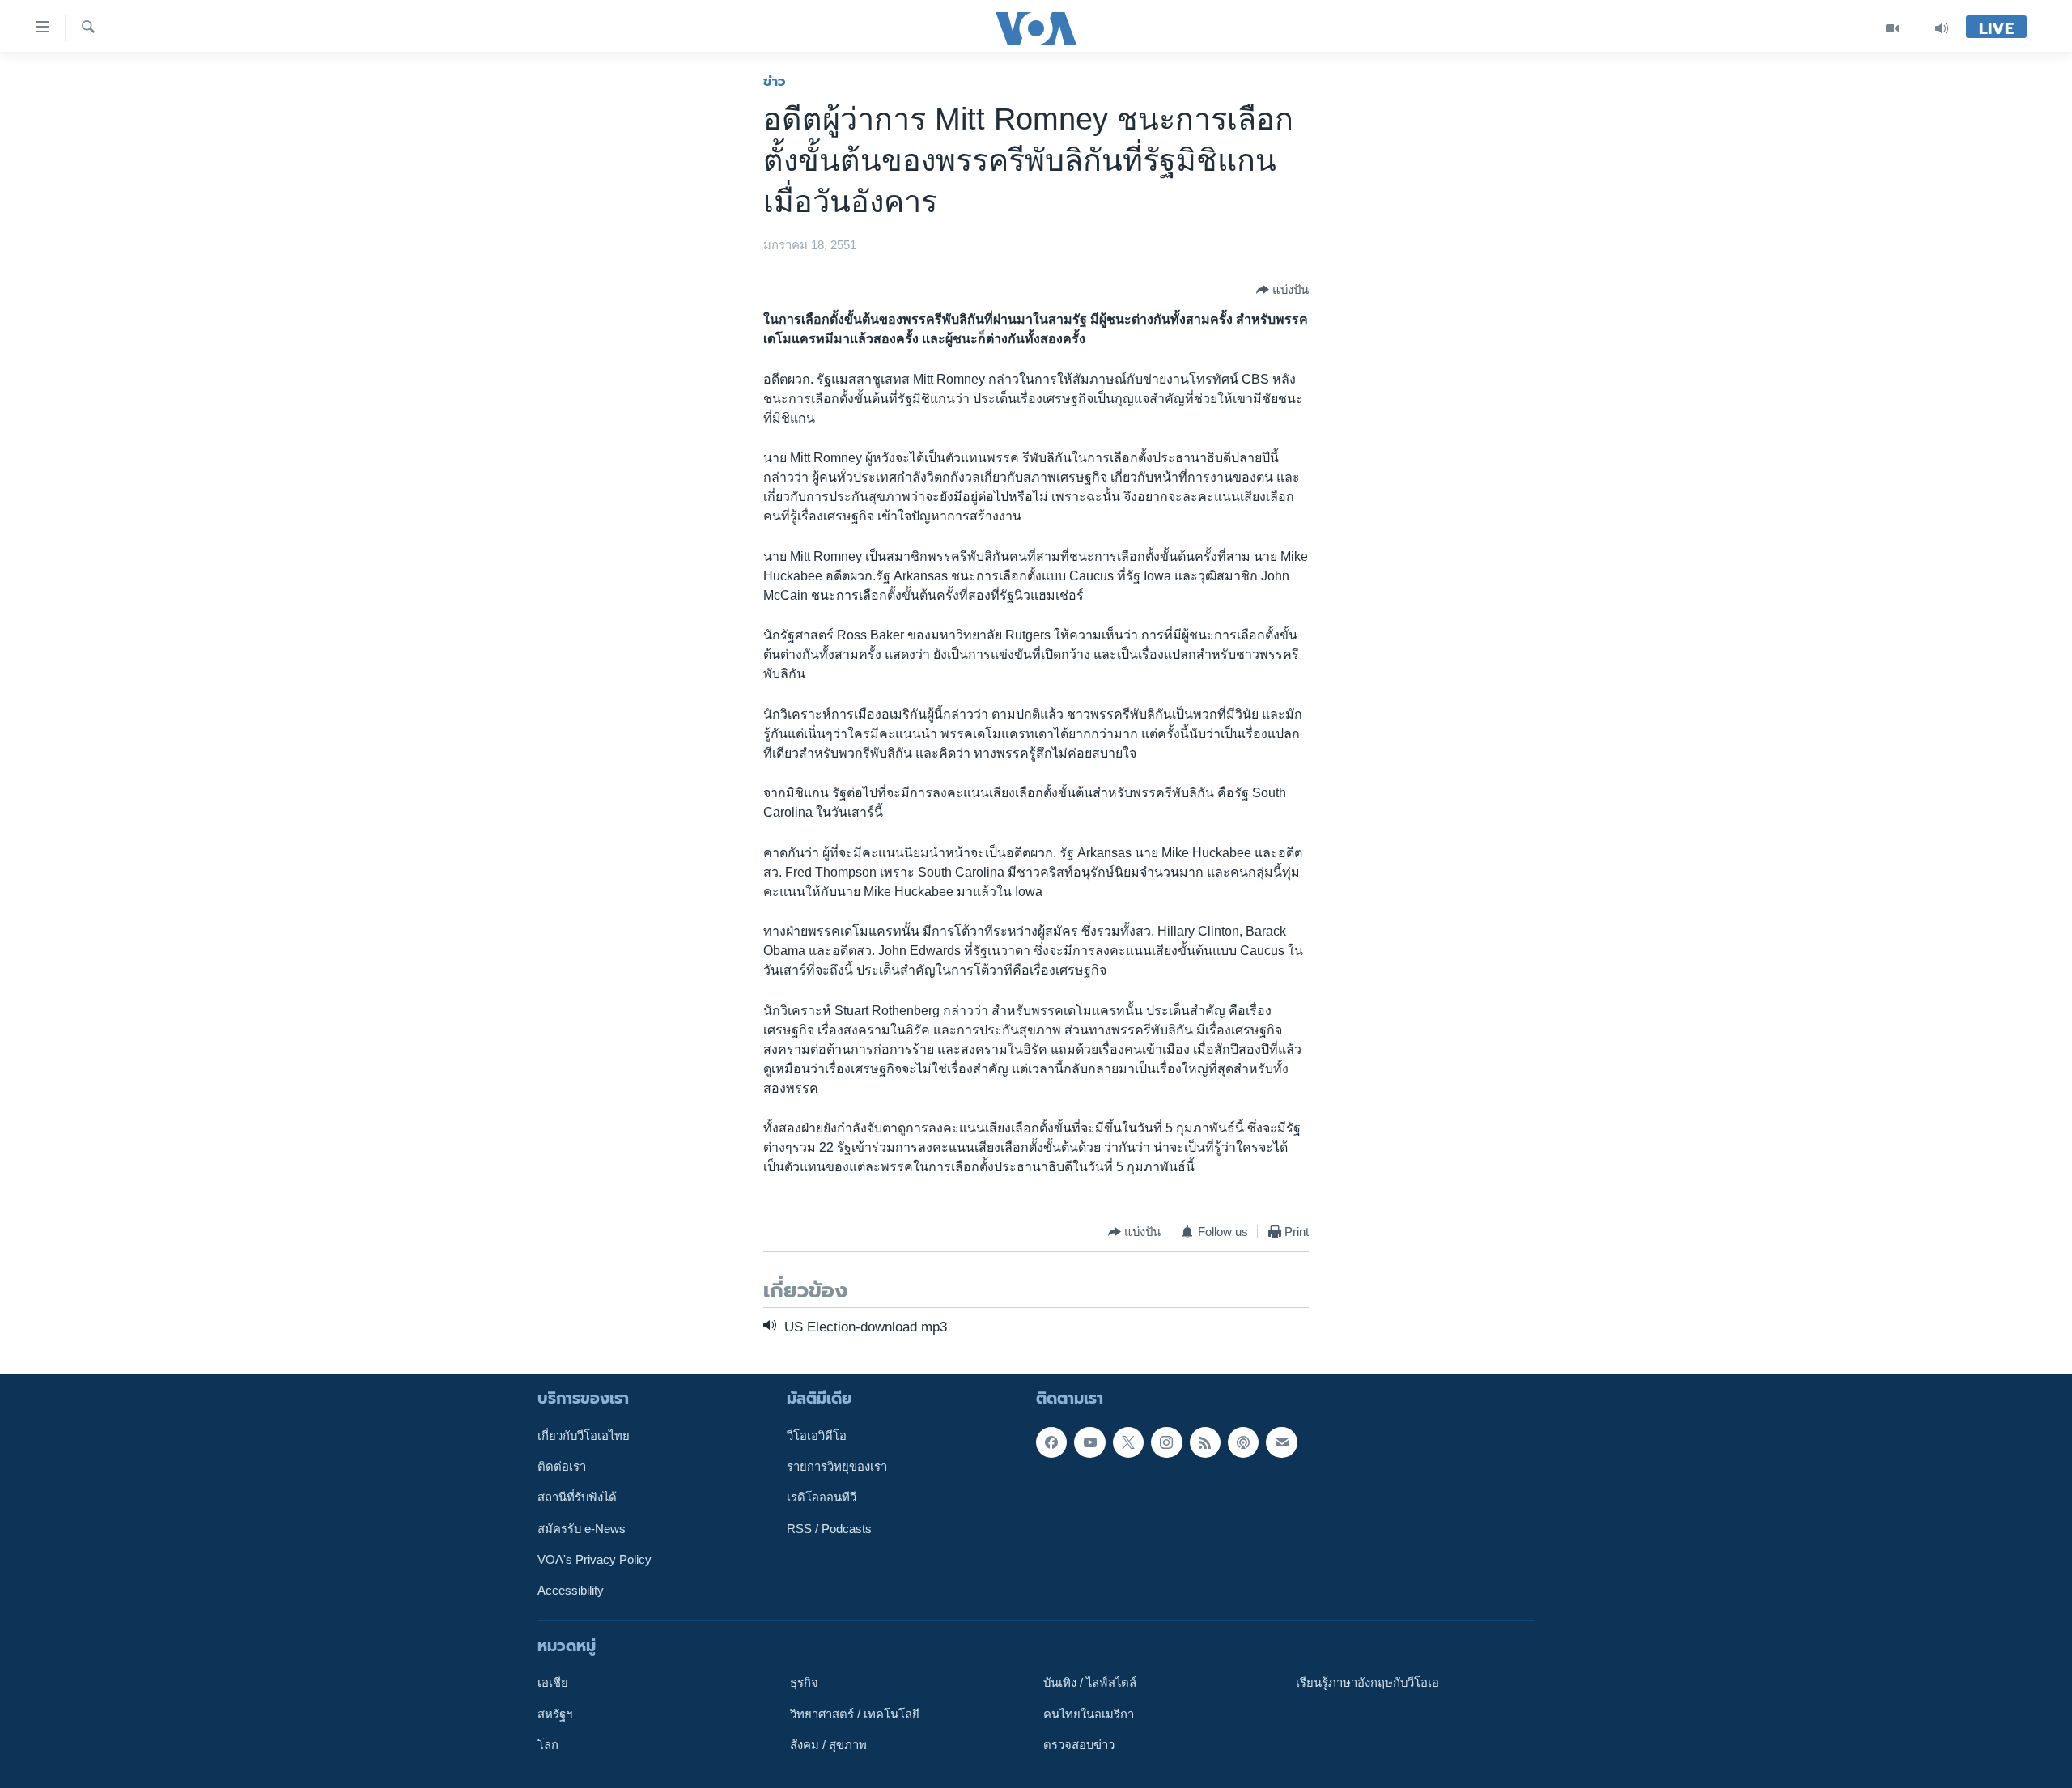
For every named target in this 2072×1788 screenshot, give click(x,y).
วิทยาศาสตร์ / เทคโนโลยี (855, 1714)
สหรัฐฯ (555, 1714)
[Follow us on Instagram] (1166, 1442)
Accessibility (571, 1591)
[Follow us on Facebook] (1051, 1442)
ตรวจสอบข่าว (1079, 1745)
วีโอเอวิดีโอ (817, 1435)
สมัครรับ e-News (582, 1528)
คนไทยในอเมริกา (1089, 1714)
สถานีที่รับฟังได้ (577, 1497)
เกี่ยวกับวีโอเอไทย (584, 1435)
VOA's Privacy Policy (594, 1560)
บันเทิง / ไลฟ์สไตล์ (1090, 1683)
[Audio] (1942, 28)
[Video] (1893, 28)
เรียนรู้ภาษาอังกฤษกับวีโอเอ (1367, 1683)
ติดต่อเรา (562, 1467)
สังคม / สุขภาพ (828, 1745)
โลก (548, 1745)
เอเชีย (553, 1683)
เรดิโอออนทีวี (822, 1497)
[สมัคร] (1281, 1442)
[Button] (1282, 290)
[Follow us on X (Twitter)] (1128, 1442)
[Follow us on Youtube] (1089, 1442)
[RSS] (1205, 1442)
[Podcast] (1243, 1442)
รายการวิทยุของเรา (837, 1467)
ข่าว (775, 81)
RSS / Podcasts (829, 1528)
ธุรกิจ (804, 1683)
